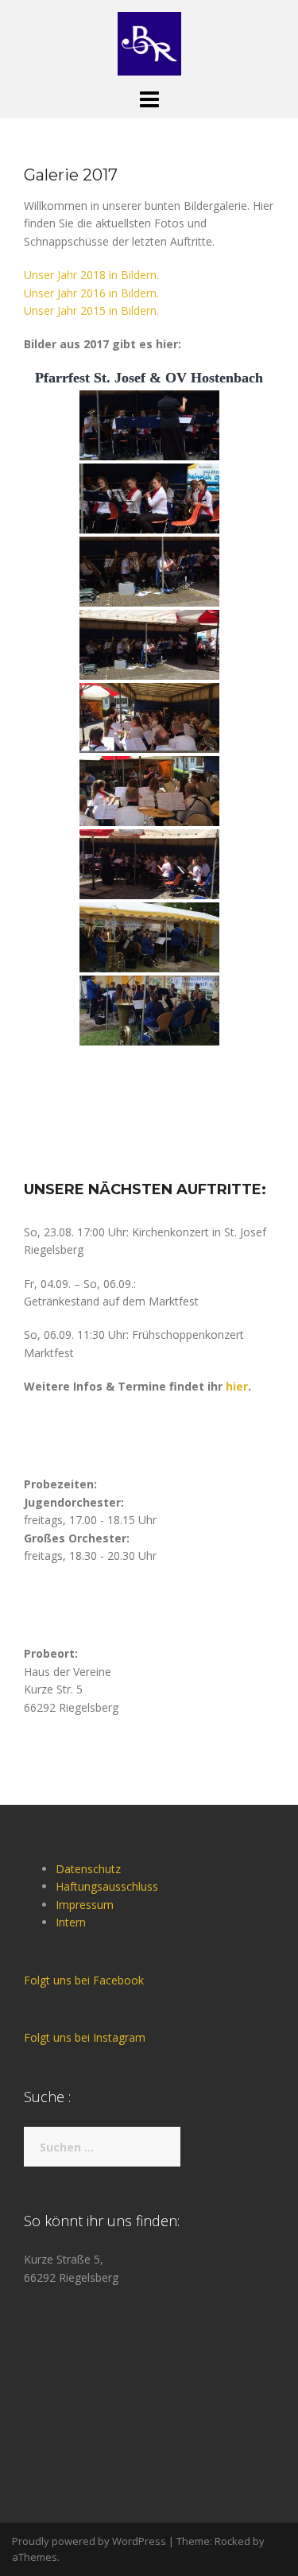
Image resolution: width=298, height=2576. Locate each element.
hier (237, 1386)
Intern (71, 1922)
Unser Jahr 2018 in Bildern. (91, 275)
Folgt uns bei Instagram (85, 2037)
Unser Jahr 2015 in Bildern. (91, 310)
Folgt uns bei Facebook (84, 1980)
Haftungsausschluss (107, 1886)
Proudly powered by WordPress (89, 2541)
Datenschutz (88, 1869)
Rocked (232, 2541)
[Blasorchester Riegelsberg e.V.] (149, 43)
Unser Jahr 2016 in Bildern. (91, 293)
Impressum (85, 1905)
